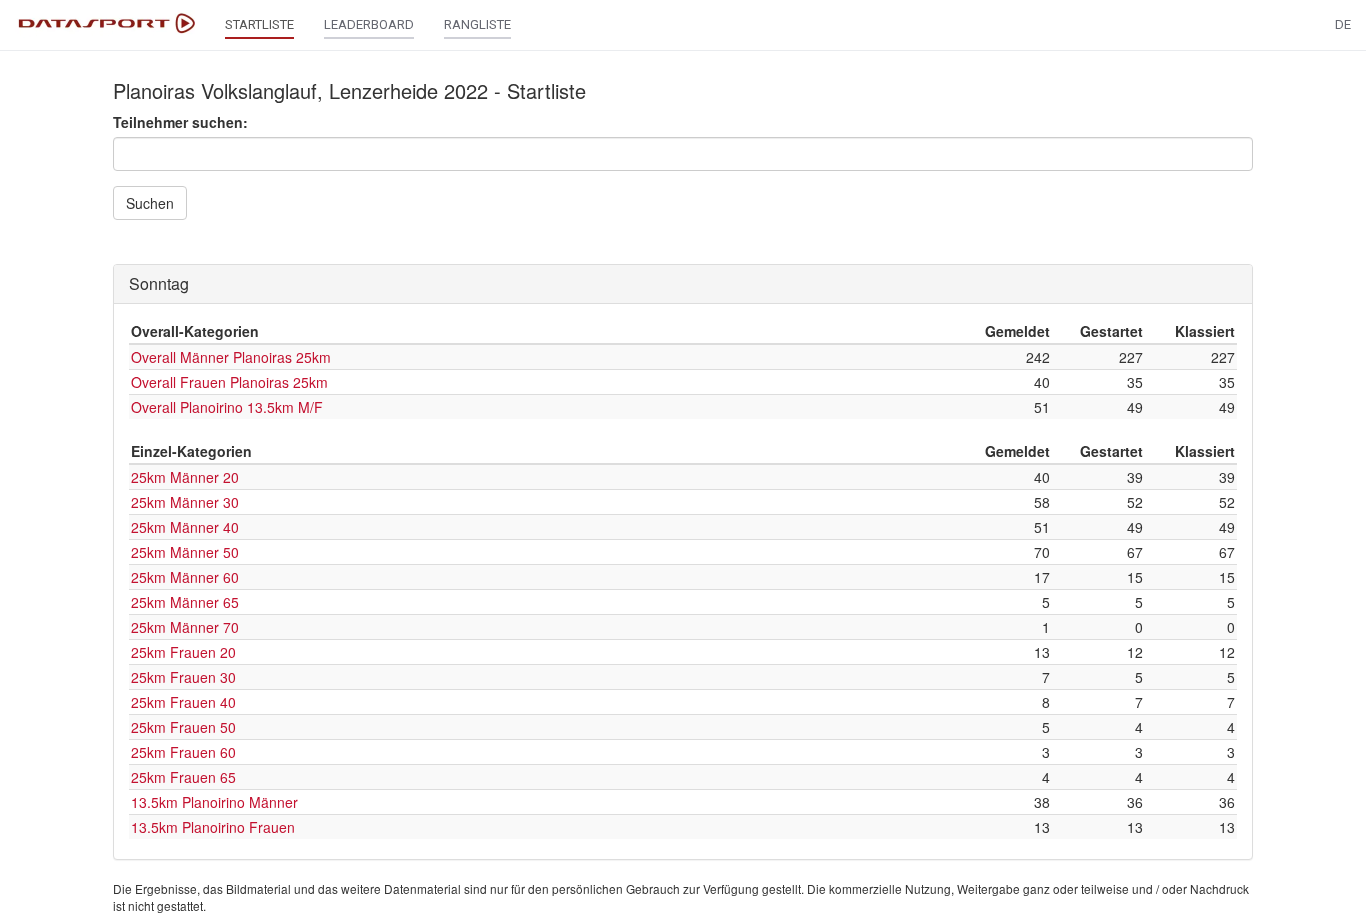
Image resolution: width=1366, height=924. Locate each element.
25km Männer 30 (185, 502)
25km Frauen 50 (183, 727)
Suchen (150, 203)
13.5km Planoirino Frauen (213, 827)
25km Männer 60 (185, 577)
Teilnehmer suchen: (180, 122)
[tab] (683, 284)
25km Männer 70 (185, 627)
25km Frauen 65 (183, 777)
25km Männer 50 (185, 552)
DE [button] (1343, 24)
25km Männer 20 (185, 477)
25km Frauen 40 (183, 702)
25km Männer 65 (185, 602)
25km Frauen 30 (183, 677)
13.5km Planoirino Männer (214, 802)
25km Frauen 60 (183, 752)
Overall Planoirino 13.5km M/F (227, 407)
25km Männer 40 (185, 527)
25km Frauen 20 (183, 652)
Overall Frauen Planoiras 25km (229, 382)
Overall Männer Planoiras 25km (231, 357)
